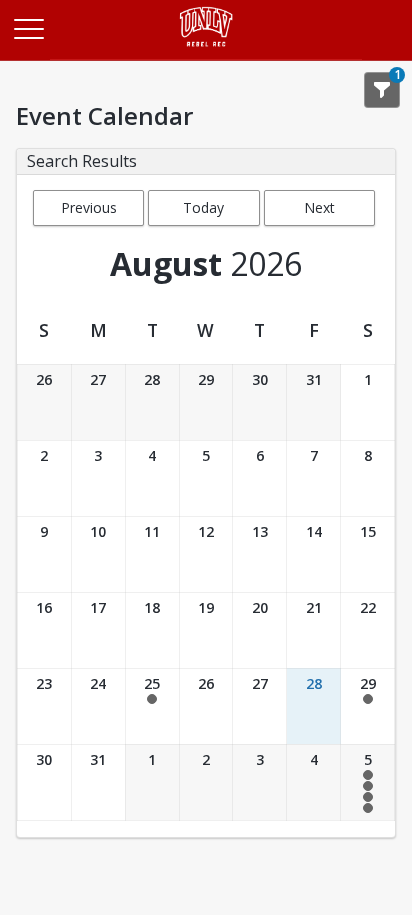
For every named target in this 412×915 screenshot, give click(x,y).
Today (203, 207)
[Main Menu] (28, 28)
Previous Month (89, 212)
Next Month (319, 212)
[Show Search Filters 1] (382, 90)
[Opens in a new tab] (206, 54)
